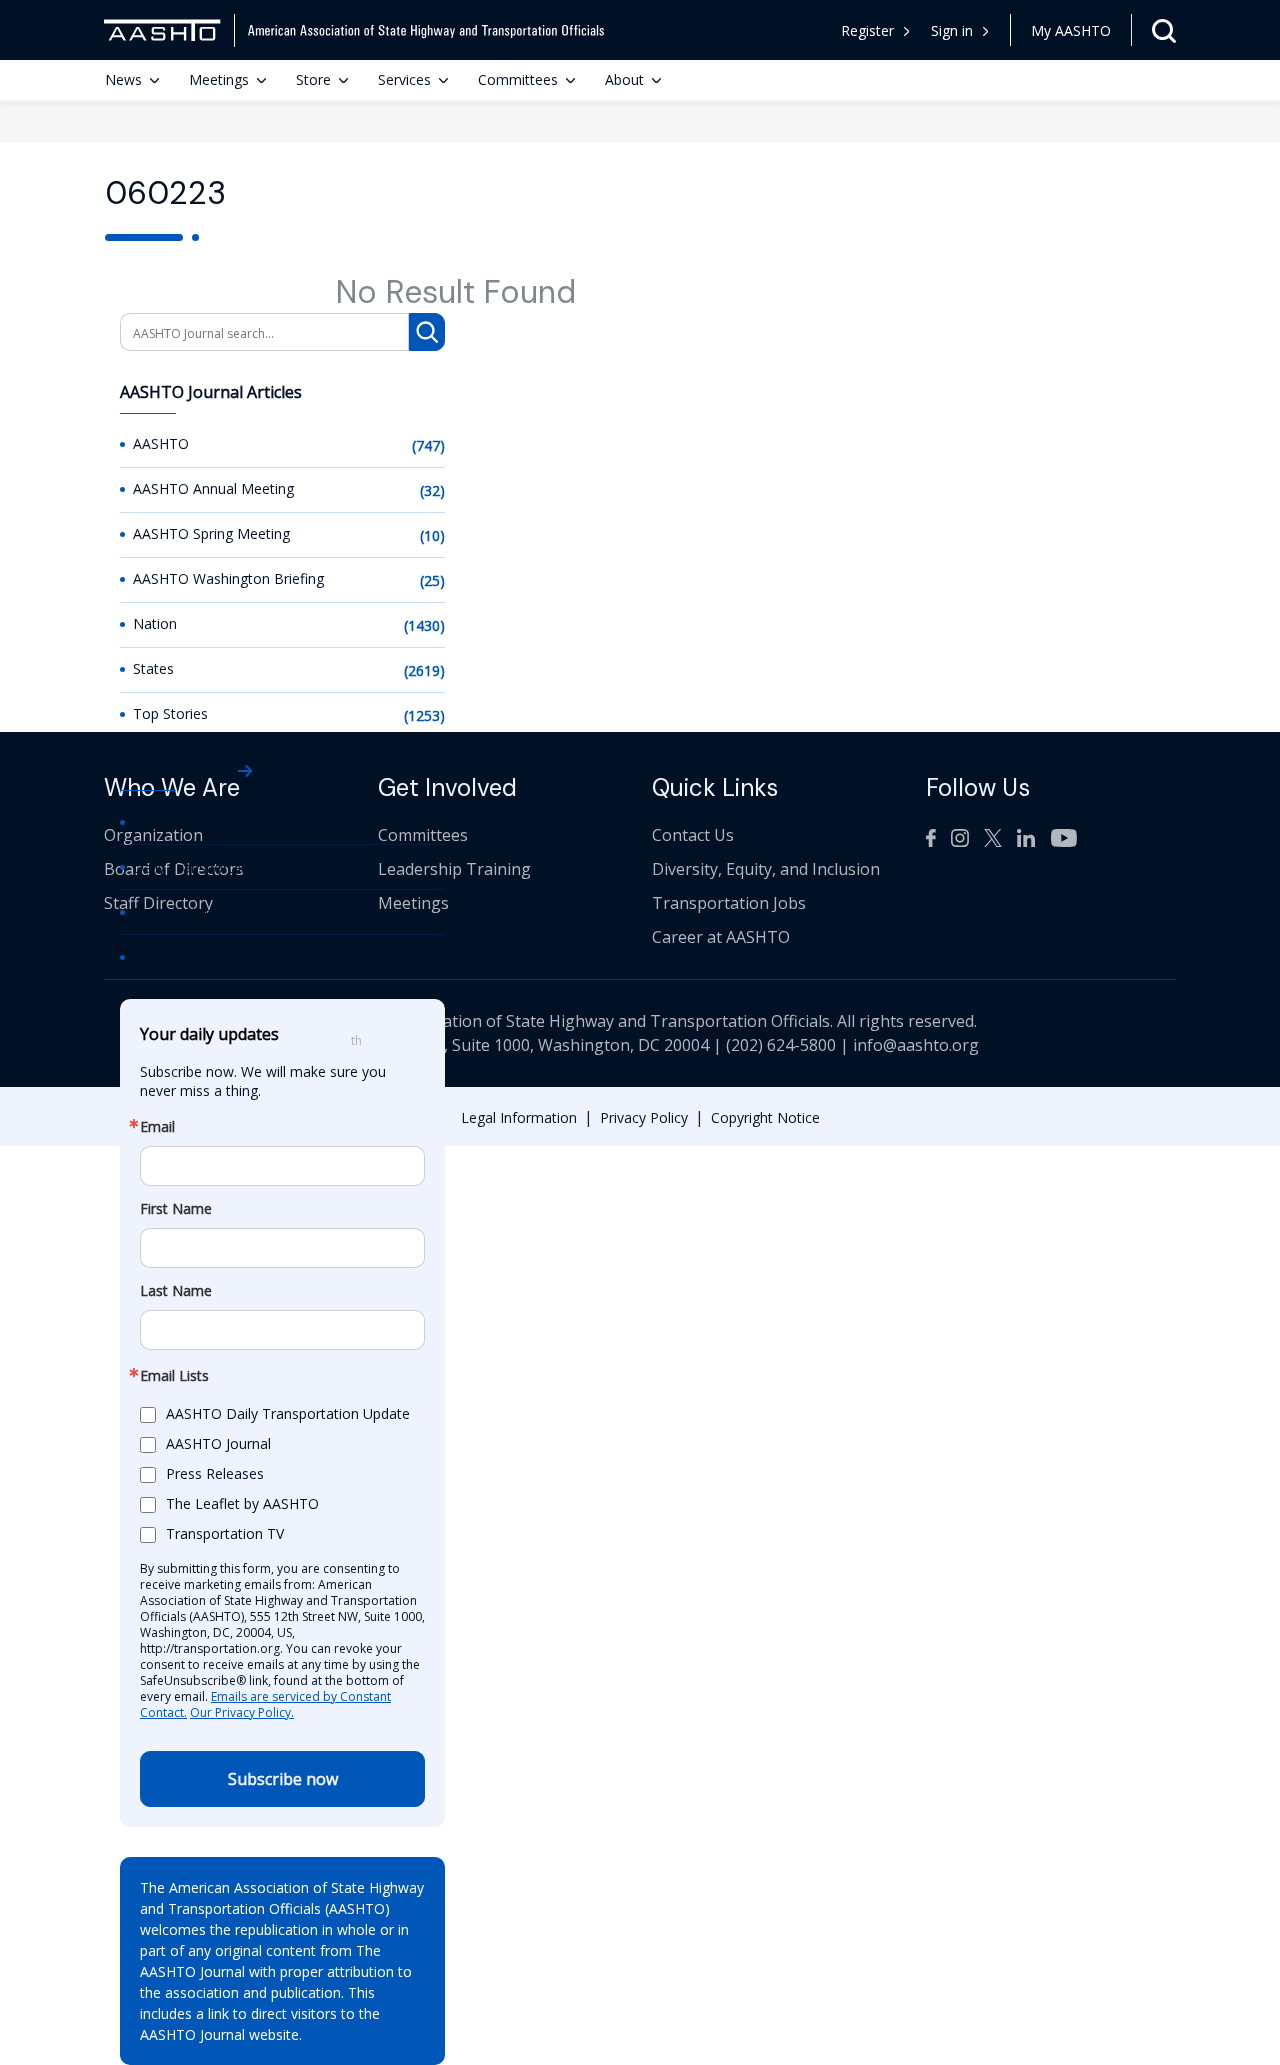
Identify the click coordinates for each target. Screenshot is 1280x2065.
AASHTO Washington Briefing (228, 578)
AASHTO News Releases (212, 957)
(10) (432, 535)
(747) (428, 445)
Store (313, 79)
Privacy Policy (644, 1117)
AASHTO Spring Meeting (211, 533)
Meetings (219, 79)
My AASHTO (1071, 30)
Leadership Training (454, 869)
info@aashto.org (916, 1045)
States (153, 668)
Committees (518, 79)
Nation (155, 623)
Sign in (952, 30)
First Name (176, 1209)
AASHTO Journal (185, 822)
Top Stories (170, 713)
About (624, 79)
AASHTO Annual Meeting (213, 488)
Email (157, 1127)
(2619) (424, 670)
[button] (960, 30)
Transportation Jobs (729, 903)
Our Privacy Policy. (242, 1712)
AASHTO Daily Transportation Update (288, 1413)
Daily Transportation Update (225, 867)
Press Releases (215, 1473)
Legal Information (519, 1117)
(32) (432, 490)
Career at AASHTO (721, 937)
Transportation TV (192, 912)
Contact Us (693, 835)
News (123, 79)
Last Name (176, 1291)
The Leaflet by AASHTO (242, 1503)
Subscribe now (283, 1779)
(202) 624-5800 (781, 1045)
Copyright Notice (765, 1117)
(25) (432, 580)
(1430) (424, 625)
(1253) (424, 715)
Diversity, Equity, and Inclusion (766, 869)
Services (404, 79)
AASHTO (161, 443)
